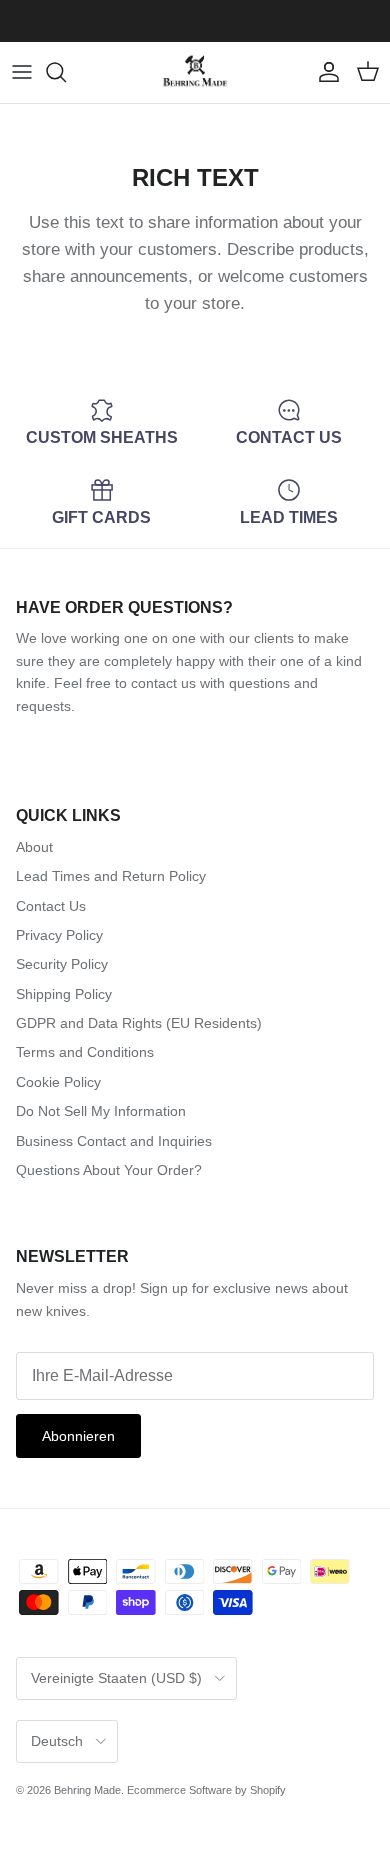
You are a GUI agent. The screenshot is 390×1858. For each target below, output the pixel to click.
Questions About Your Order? (109, 1170)
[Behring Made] (195, 72)
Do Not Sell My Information (101, 1111)
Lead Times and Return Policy (111, 876)
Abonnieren (78, 1436)
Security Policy (62, 964)
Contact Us (51, 906)
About (34, 847)
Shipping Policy (64, 994)
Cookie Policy (58, 1082)
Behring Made (87, 1790)
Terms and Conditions (85, 1052)
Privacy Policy (59, 935)
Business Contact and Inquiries (114, 1141)
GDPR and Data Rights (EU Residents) (139, 1023)
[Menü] (22, 72)
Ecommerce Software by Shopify (206, 1790)
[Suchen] (66, 72)
